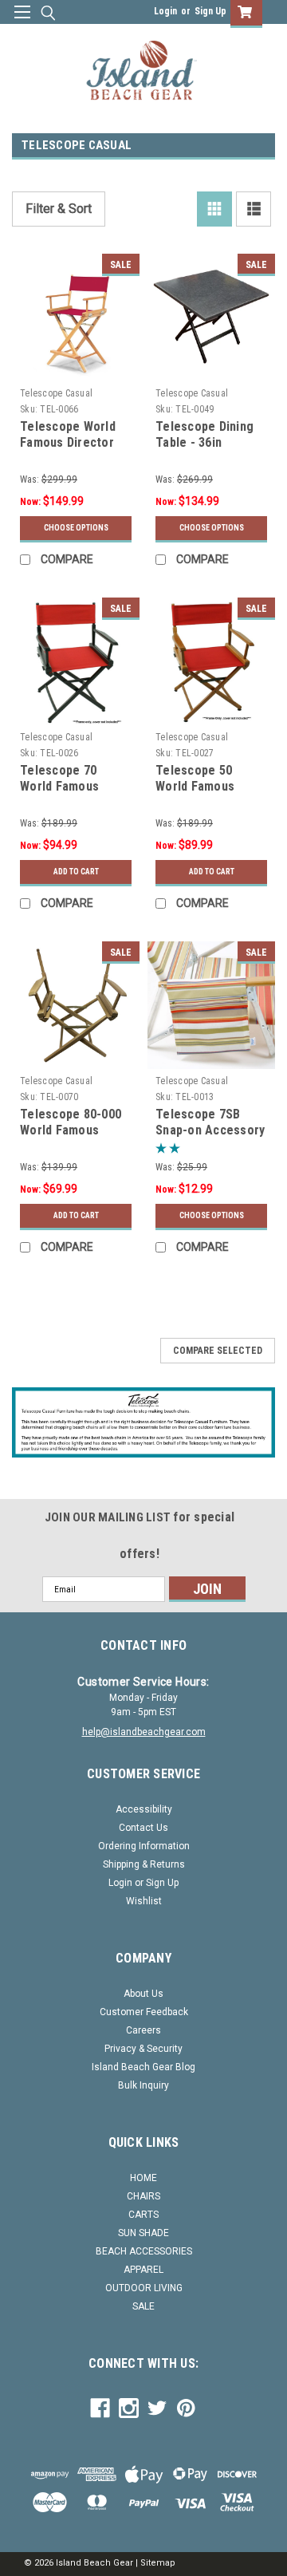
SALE (143, 2306)
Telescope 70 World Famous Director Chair (60, 786)
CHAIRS (143, 2196)
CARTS (143, 2215)
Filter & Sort (59, 209)
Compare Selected (218, 1351)
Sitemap (158, 2563)
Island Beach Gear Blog (143, 2067)
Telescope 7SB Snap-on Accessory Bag (210, 1130)
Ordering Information (144, 1846)
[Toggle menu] (22, 22)
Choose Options (76, 528)
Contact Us (143, 1828)
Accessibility (144, 1809)
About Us (143, 1994)
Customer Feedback (144, 2012)
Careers (143, 2030)
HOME (143, 2178)
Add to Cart (76, 872)
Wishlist (144, 1901)
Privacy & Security (143, 2049)
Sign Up (210, 11)
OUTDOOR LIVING (144, 2288)
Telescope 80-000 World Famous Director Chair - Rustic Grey (71, 1138)
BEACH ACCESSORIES (144, 2251)
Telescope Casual (56, 393)
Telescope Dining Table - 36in (204, 434)
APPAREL (143, 2270)
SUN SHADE (143, 2233)
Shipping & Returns (144, 1864)
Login (165, 11)
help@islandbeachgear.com (144, 1732)
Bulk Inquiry (143, 2085)
